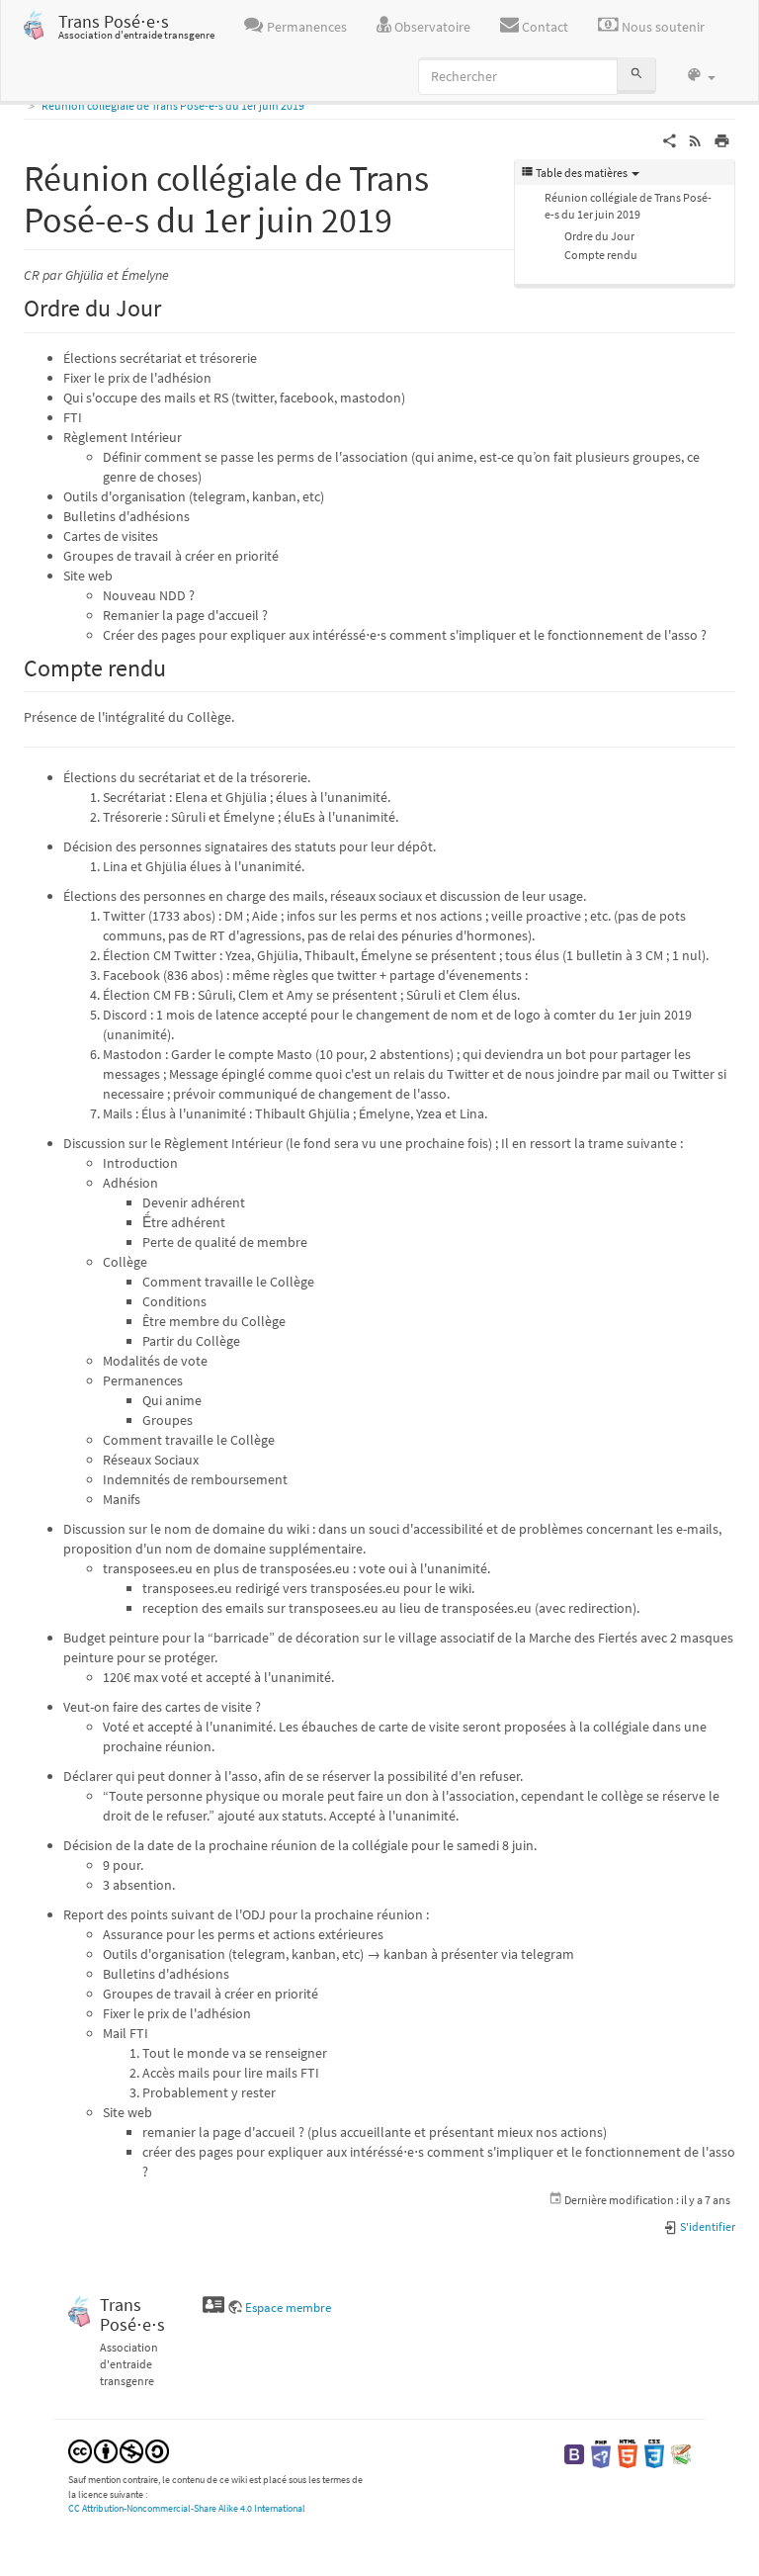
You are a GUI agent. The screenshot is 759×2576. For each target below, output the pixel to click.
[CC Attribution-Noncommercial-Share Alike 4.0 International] (119, 2450)
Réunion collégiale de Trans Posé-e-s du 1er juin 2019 (173, 105)
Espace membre (288, 2308)
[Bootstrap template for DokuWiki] (574, 2453)
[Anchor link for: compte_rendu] (178, 666)
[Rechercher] (636, 76)
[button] (701, 76)
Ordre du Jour (599, 236)
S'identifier (707, 2226)
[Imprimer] (722, 139)
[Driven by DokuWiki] (681, 2453)
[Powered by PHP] (601, 2453)
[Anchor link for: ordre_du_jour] (173, 306)
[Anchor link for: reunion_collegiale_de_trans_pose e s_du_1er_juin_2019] (411, 217)
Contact (544, 27)
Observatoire (431, 27)
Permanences (305, 27)
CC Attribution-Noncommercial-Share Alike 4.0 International (187, 2508)
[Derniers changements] (695, 139)
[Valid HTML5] (628, 2453)
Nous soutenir (662, 27)
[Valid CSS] (654, 2453)
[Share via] (670, 139)
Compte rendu (601, 255)
